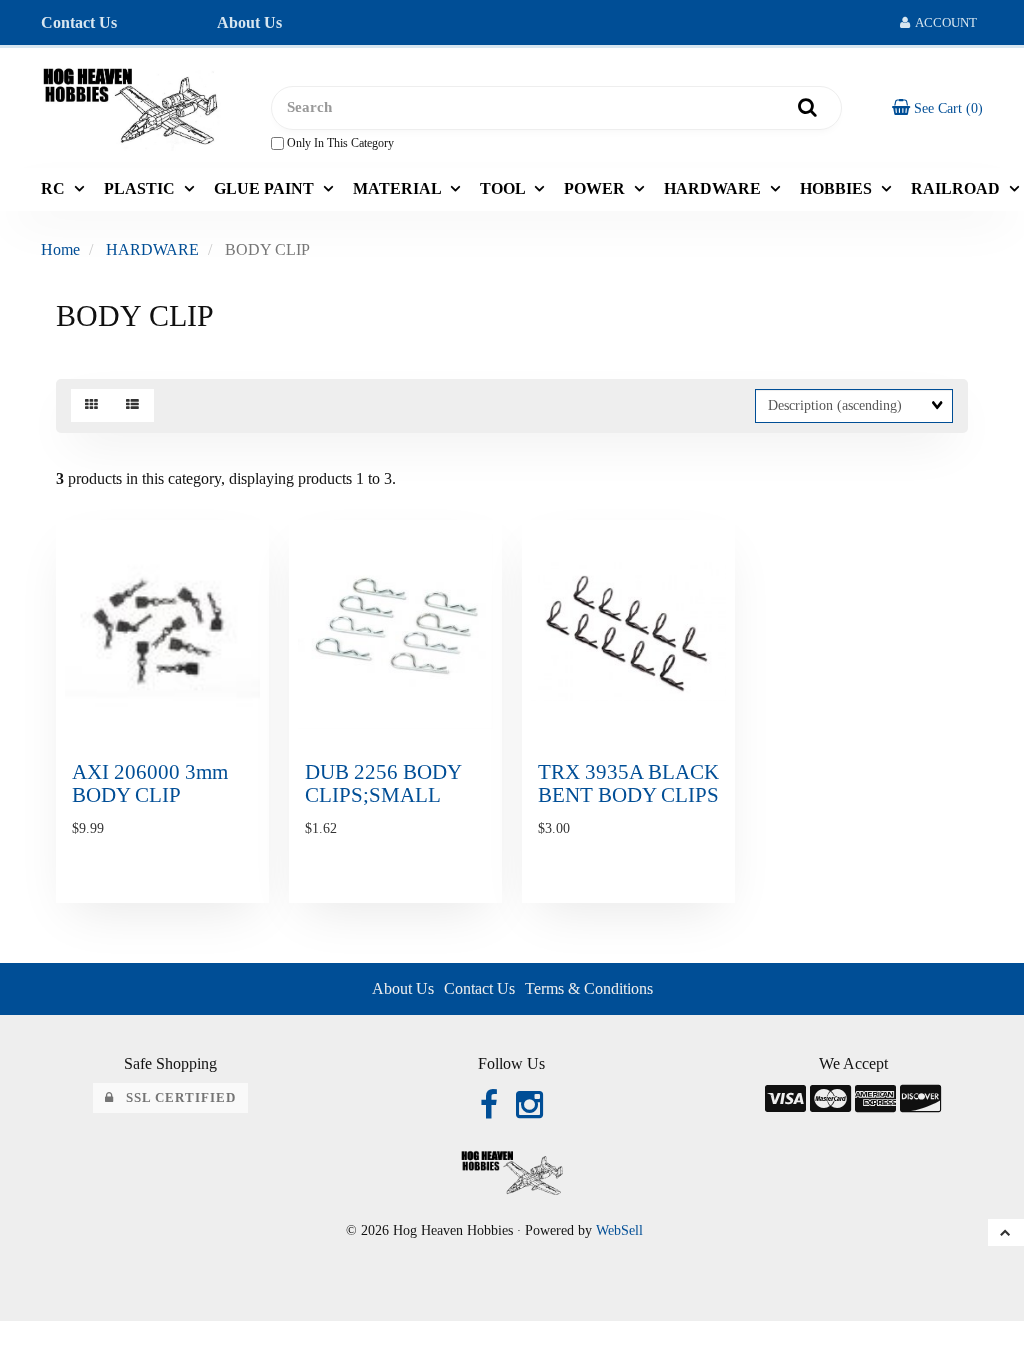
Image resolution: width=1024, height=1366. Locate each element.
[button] (937, 107)
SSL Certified (175, 1098)
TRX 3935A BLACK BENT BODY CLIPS (628, 783)
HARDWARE (152, 249)
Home (60, 249)
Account (943, 22)
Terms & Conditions (589, 988)
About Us (249, 22)
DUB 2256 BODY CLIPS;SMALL (383, 783)
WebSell (619, 1230)
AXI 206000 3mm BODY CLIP (150, 783)
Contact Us (79, 22)
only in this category (339, 143)
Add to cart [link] (206, 917)
